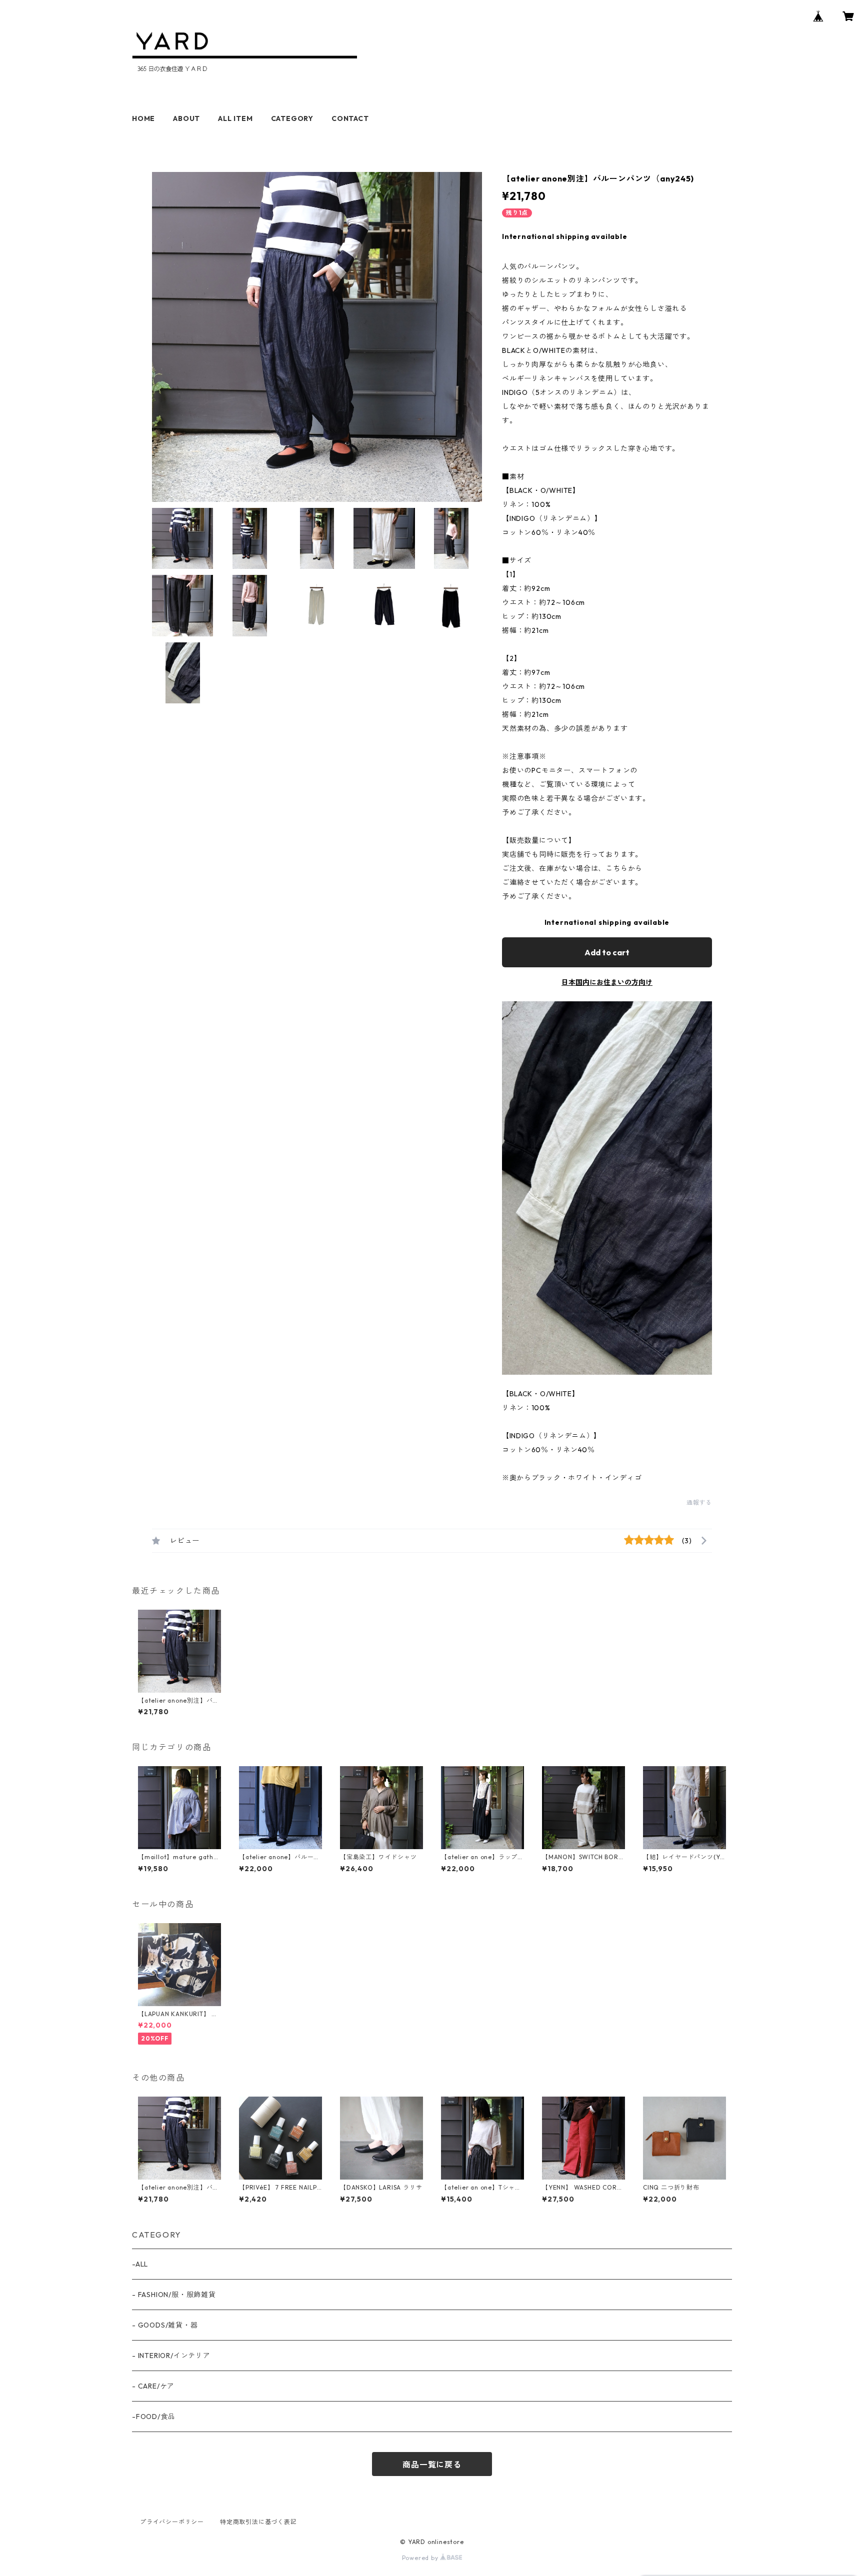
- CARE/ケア (153, 2386)
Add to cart (607, 952)
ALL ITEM (235, 118)
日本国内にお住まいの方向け (607, 982)
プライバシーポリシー (172, 2522)
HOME (143, 118)
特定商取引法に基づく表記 (258, 2522)
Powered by (421, 2558)
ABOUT (186, 118)
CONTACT (350, 118)
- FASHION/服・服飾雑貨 (174, 2295)
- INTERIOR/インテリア (171, 2356)
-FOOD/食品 (153, 2417)
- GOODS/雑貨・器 (165, 2325)
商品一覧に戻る (432, 2465)
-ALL (140, 2264)
